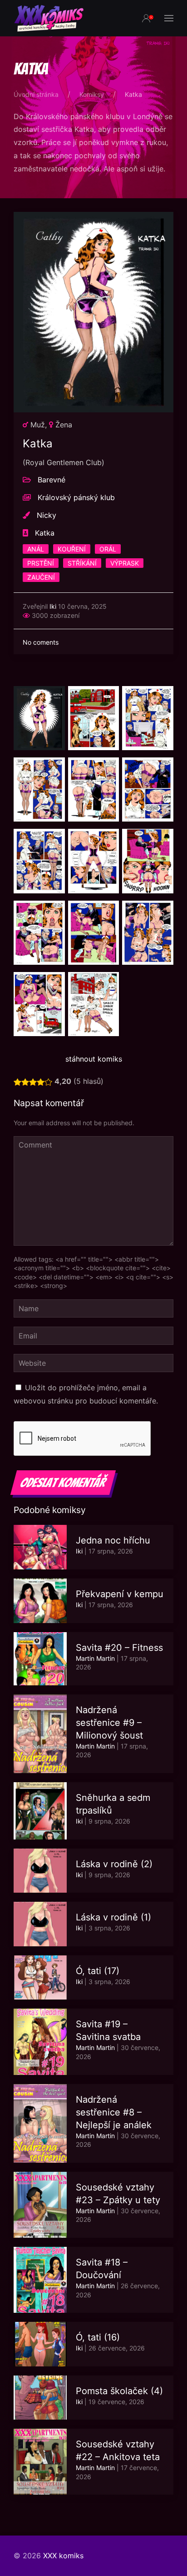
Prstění (41, 563)
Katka (45, 533)
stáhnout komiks (94, 1059)
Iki (53, 606)
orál (108, 549)
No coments (41, 642)
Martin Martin (95, 1658)
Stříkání (82, 563)
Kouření (72, 549)
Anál (36, 549)
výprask (125, 563)
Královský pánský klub (76, 497)
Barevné (52, 480)
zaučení (41, 577)
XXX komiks (63, 2556)
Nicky (47, 515)
